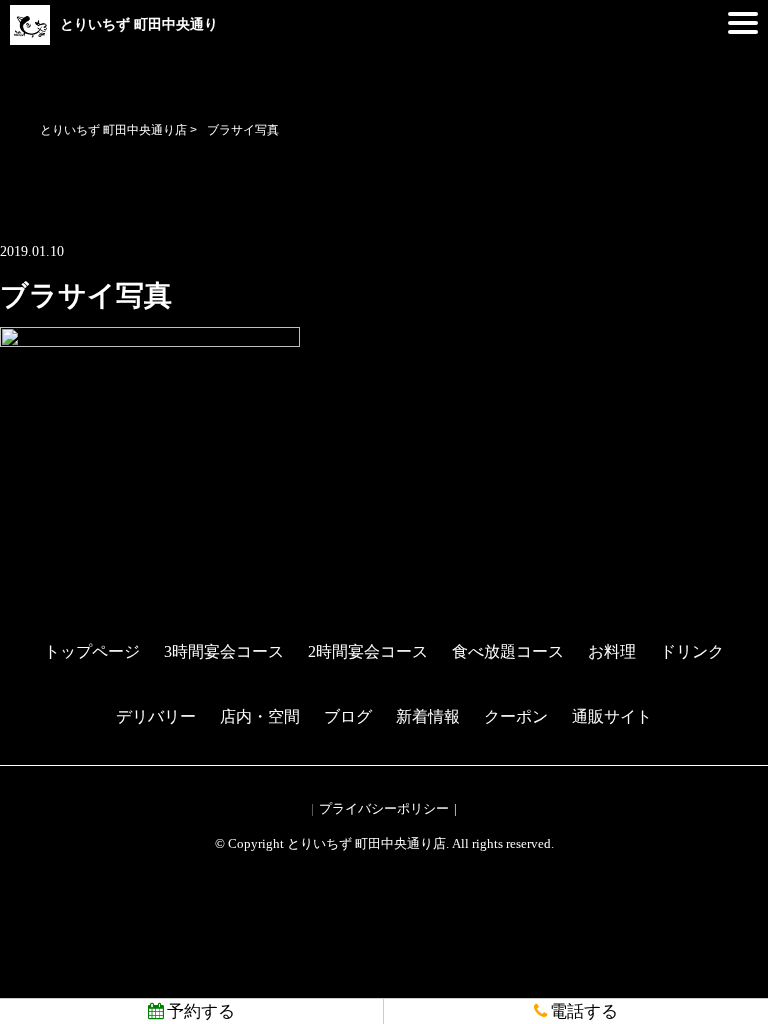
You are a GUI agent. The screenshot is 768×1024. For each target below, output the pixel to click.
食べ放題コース (508, 651)
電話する (584, 1011)
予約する (201, 1011)
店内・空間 (260, 716)
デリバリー (156, 716)
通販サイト (612, 716)
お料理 (612, 651)
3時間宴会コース (224, 651)
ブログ (348, 716)
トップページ (92, 651)
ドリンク (692, 651)
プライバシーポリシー (384, 808)
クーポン (516, 716)
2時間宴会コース (368, 651)
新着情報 (428, 716)
